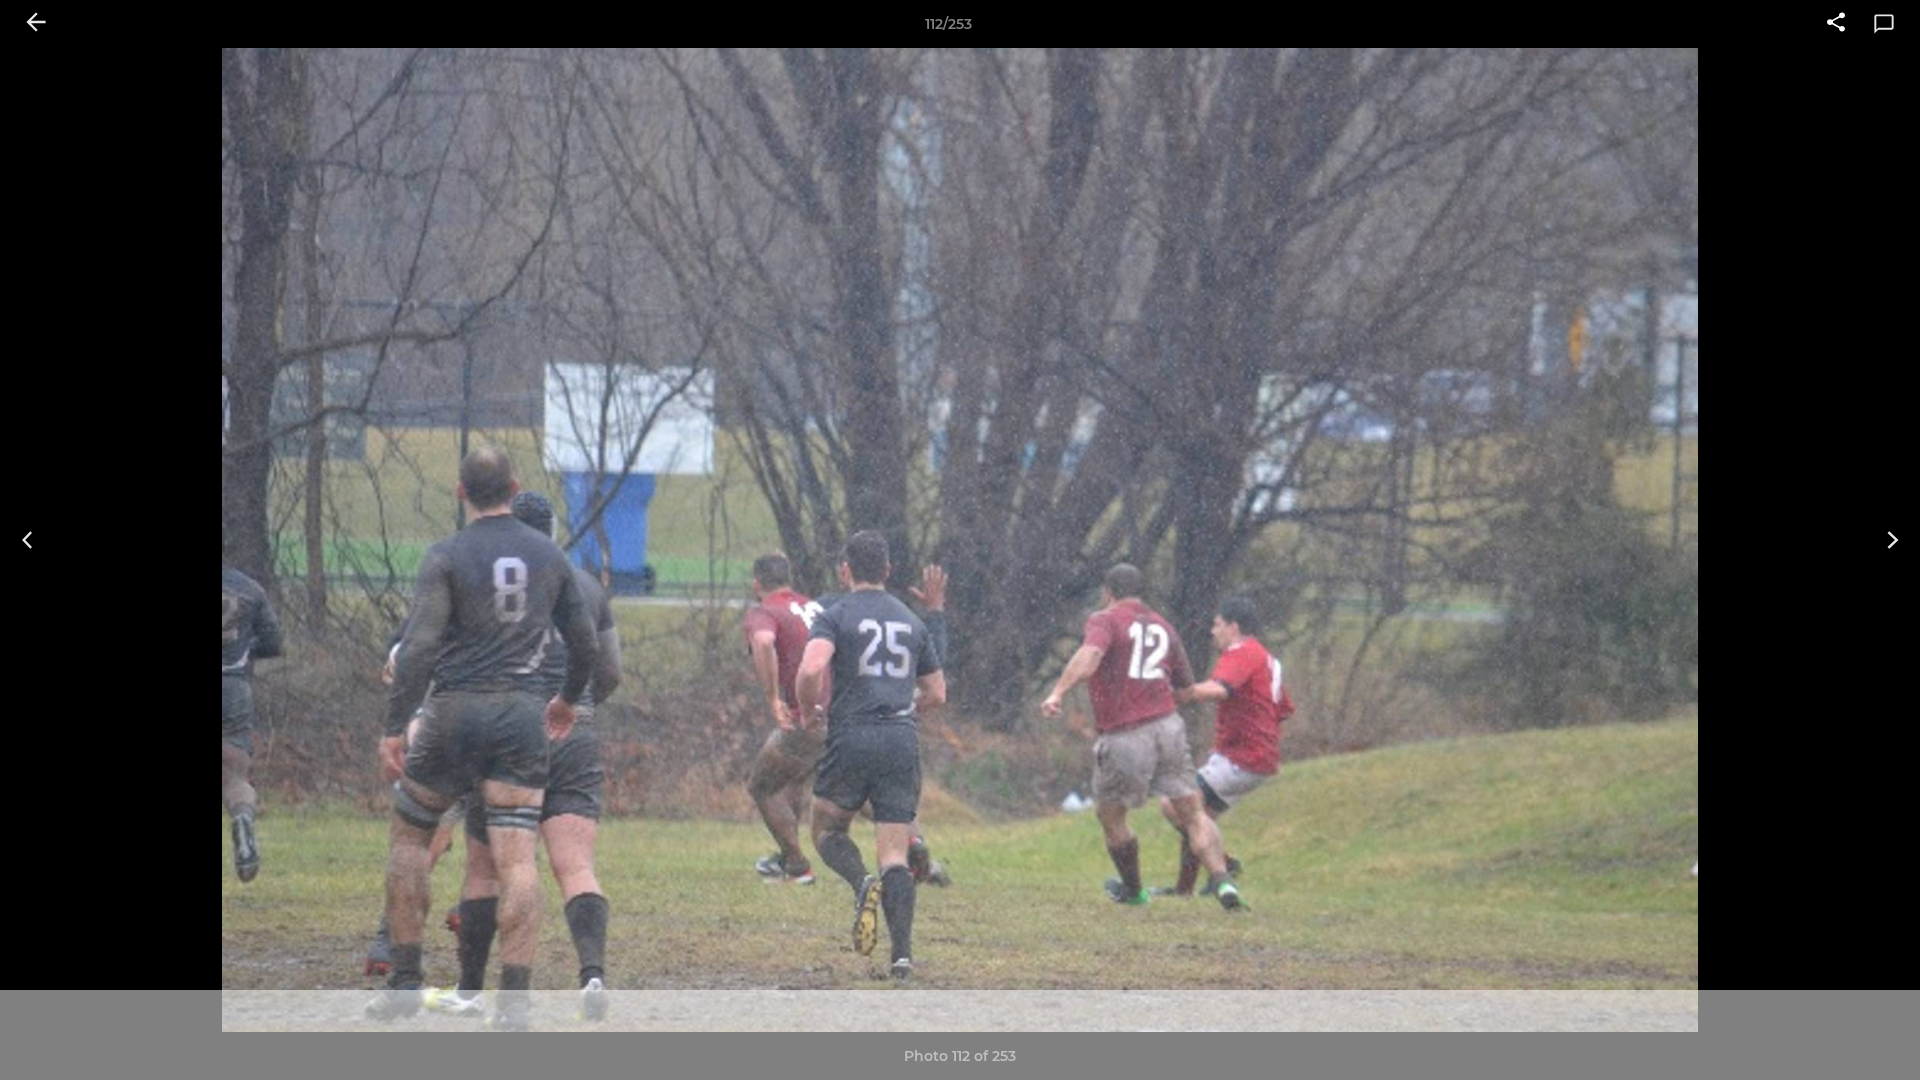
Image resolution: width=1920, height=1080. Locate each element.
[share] (1836, 24)
